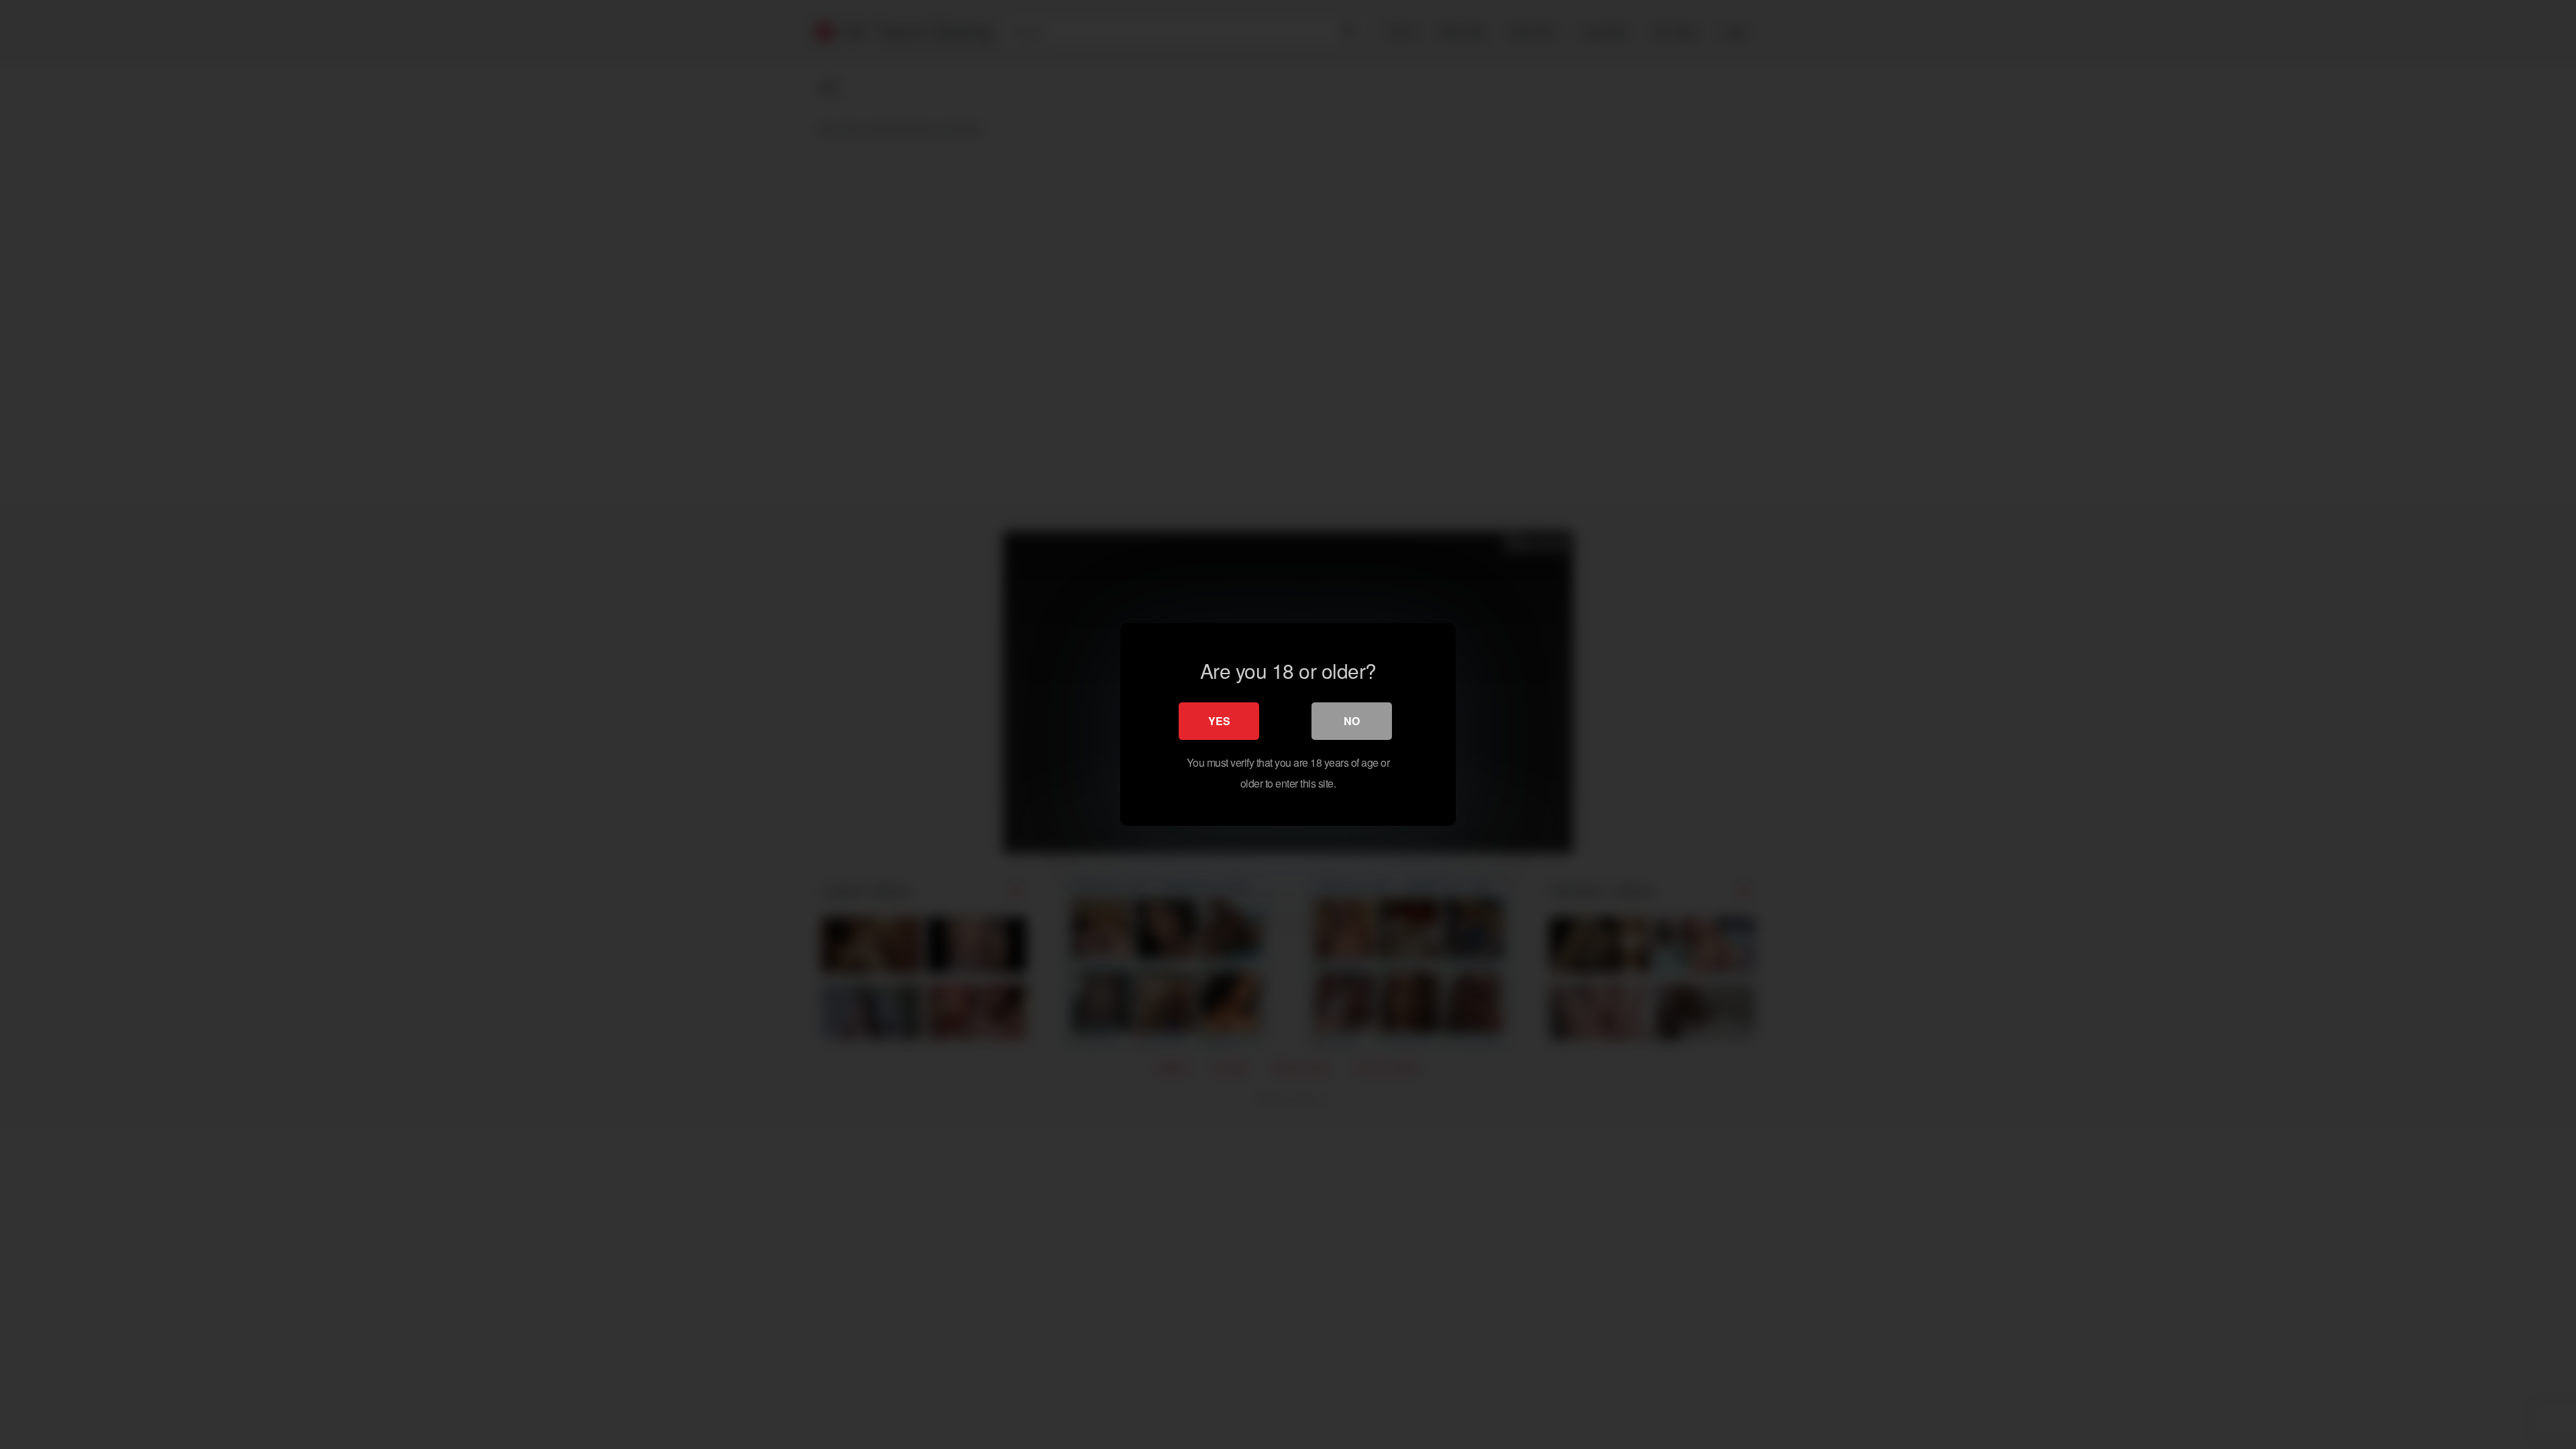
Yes (1219, 721)
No (1352, 721)
